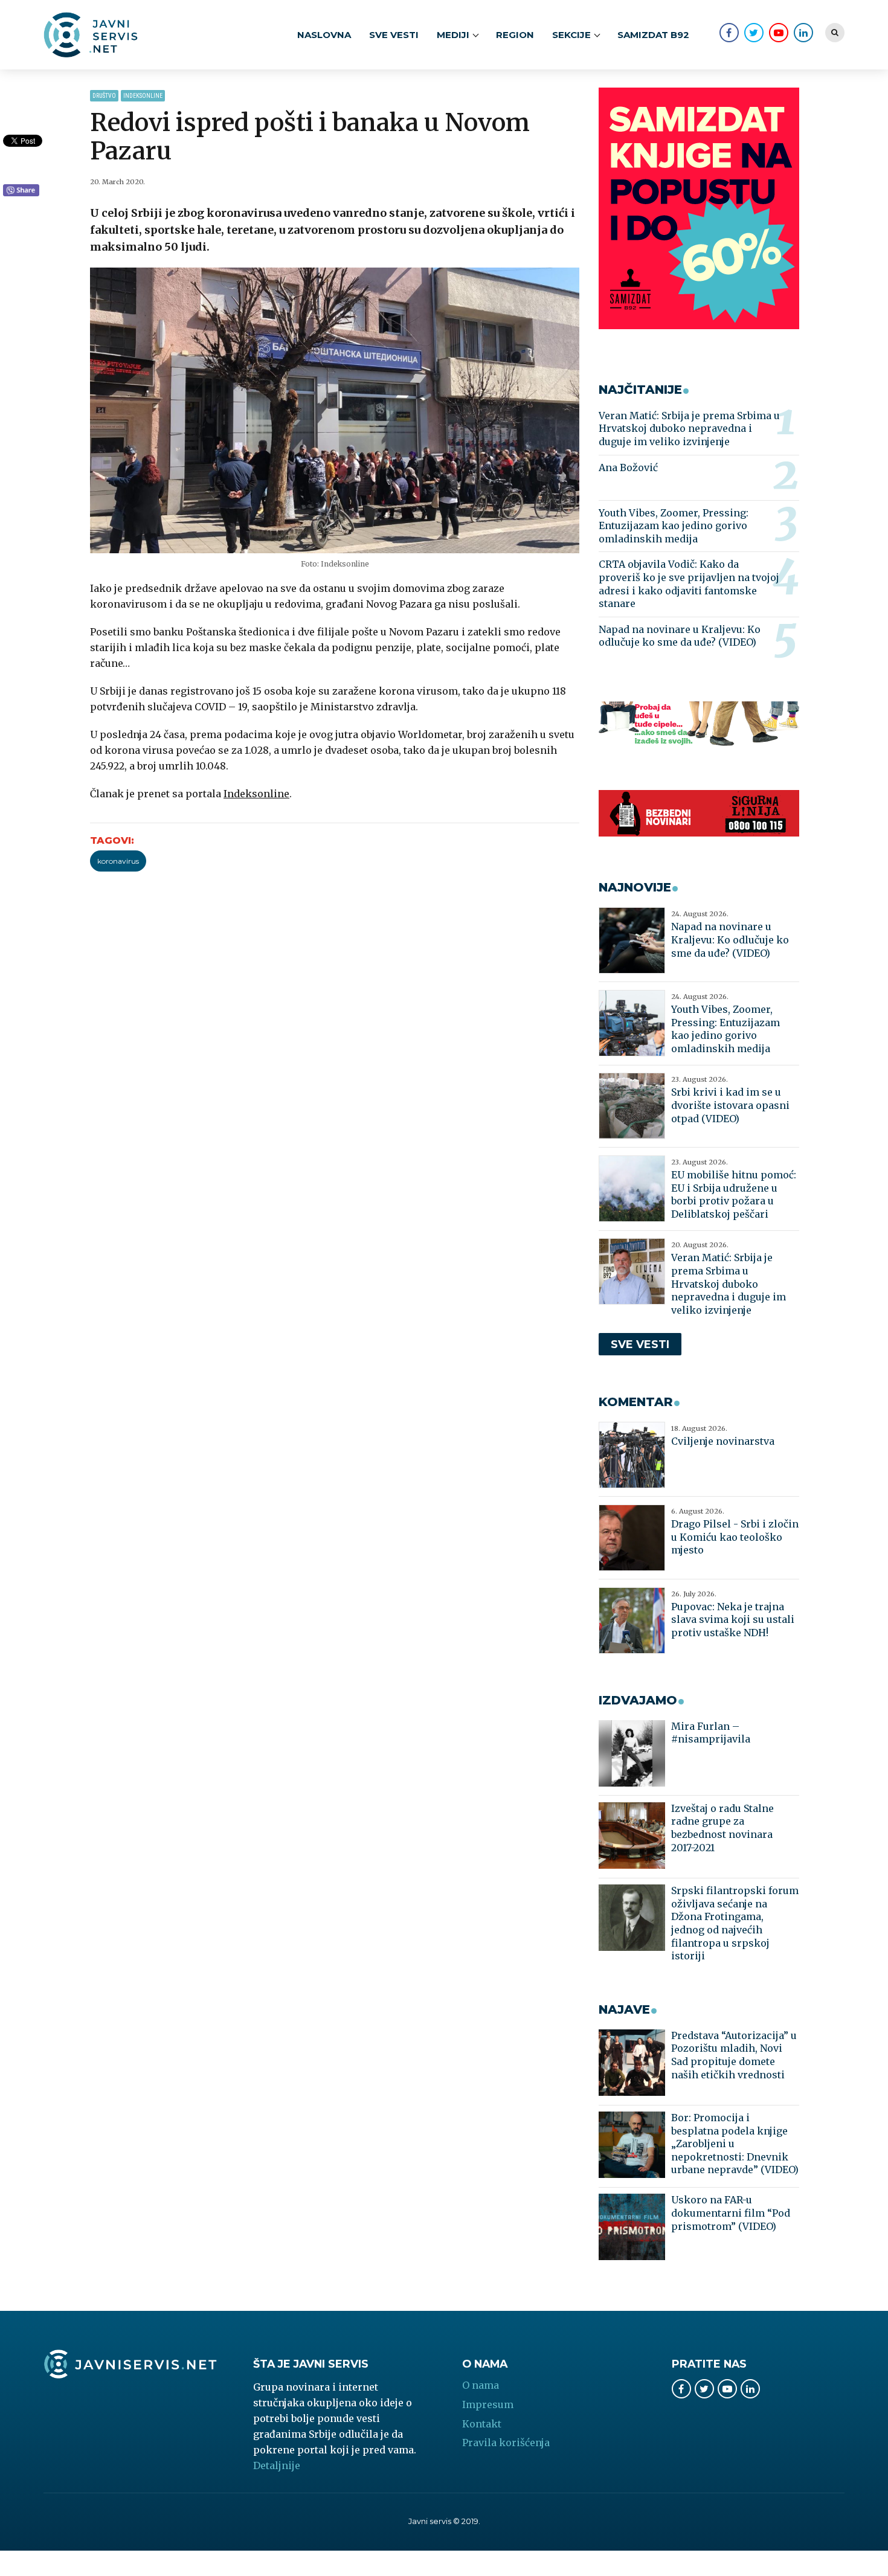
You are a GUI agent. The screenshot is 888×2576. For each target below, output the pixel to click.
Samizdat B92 (653, 35)
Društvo (104, 96)
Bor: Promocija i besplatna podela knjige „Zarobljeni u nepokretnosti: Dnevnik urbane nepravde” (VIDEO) (735, 2144)
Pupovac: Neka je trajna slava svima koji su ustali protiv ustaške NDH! (733, 1620)
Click (21, 191)
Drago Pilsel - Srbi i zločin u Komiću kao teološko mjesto (735, 1537)
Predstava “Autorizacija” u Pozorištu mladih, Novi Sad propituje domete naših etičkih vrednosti (734, 2055)
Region (515, 35)
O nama (481, 2385)
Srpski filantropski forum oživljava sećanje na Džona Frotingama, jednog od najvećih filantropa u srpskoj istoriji (735, 1923)
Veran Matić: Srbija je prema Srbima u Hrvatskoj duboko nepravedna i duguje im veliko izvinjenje (689, 429)
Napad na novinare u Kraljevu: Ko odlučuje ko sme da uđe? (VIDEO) (680, 636)
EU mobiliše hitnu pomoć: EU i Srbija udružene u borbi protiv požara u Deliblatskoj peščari (734, 1194)
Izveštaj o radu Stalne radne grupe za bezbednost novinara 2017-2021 (722, 1828)
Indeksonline (143, 96)
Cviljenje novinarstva (723, 1441)
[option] (335, 410)
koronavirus (118, 861)
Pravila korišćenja (506, 2443)
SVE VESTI (394, 35)
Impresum (488, 2404)
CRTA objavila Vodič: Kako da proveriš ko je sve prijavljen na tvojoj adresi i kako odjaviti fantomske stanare (689, 584)
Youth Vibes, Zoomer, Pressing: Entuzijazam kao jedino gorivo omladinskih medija (674, 526)
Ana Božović (628, 467)
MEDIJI (453, 35)
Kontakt (482, 2424)
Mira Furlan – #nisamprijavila (711, 1733)
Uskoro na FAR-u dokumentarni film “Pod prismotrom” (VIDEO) (731, 2213)
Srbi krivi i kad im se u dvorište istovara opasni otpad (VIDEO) (730, 1105)
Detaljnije (277, 2465)
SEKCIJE (571, 35)
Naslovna (324, 35)
